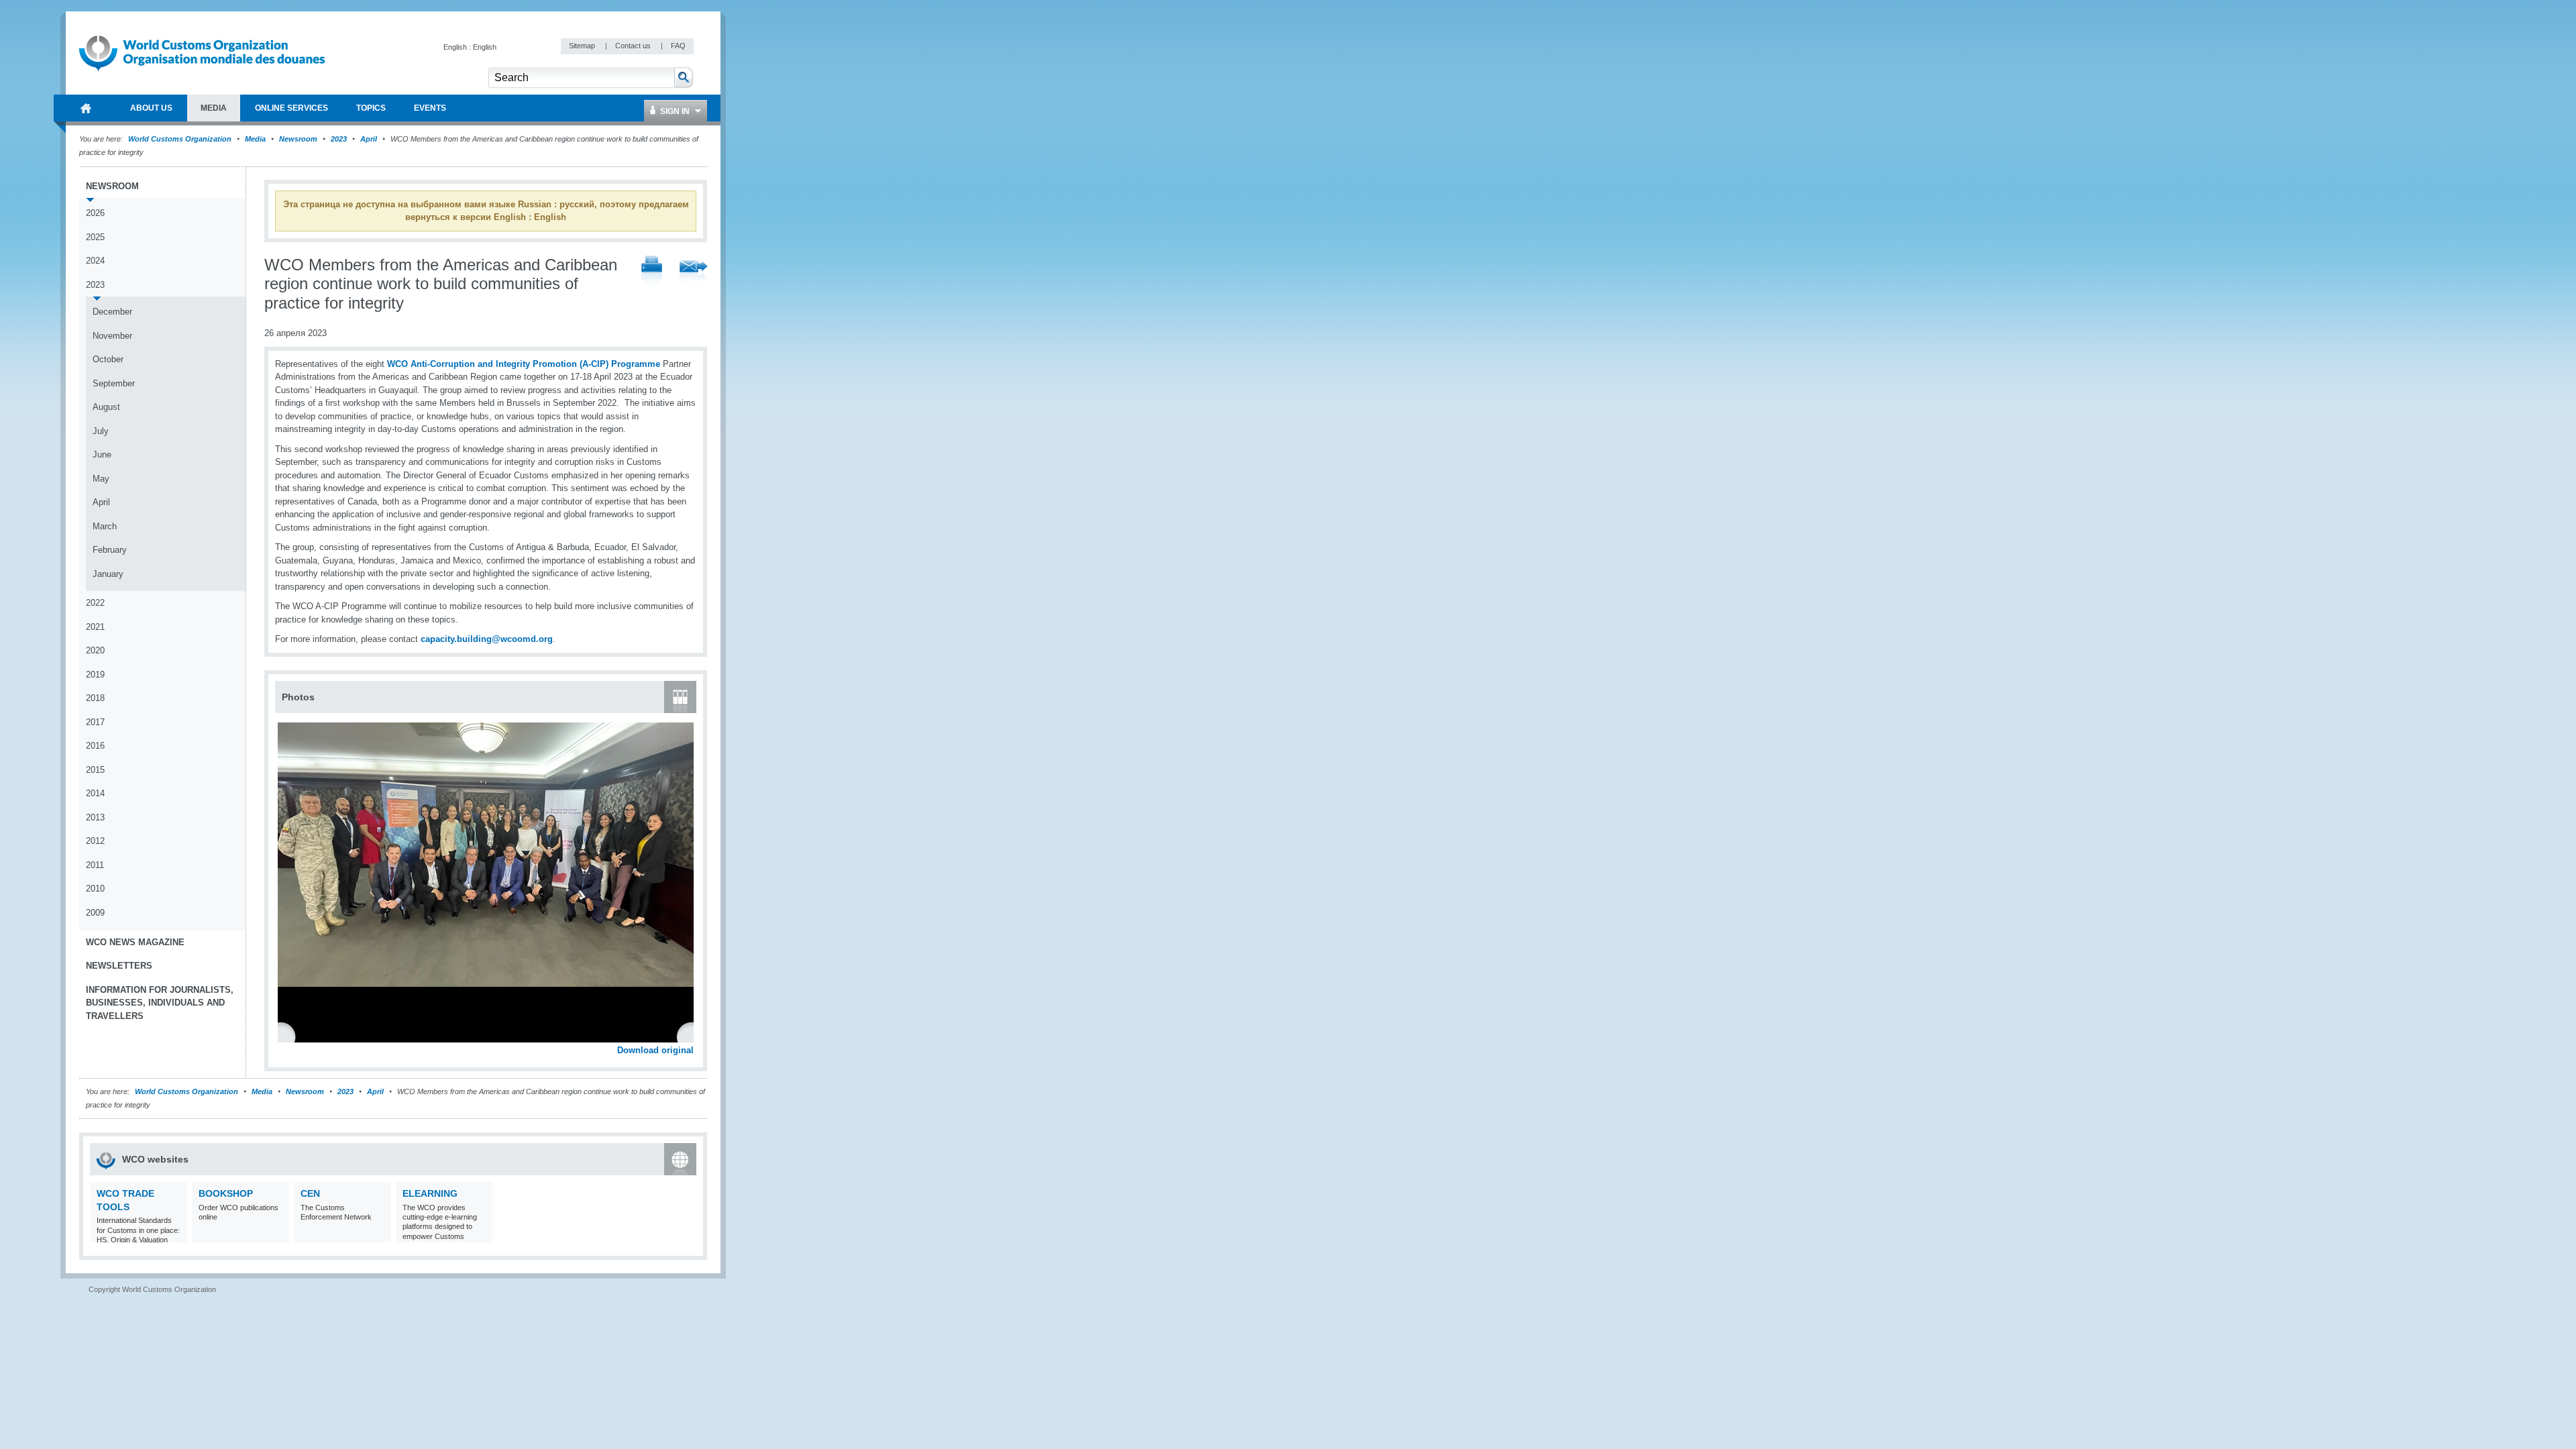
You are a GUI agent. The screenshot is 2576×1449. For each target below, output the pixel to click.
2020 (95, 650)
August (106, 407)
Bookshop (226, 1193)
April (369, 139)
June (102, 454)
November (112, 336)
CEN (310, 1193)
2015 (95, 770)
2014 (95, 793)
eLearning (430, 1193)
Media (255, 139)
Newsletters (119, 966)
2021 (95, 627)
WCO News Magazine (135, 942)
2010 (95, 889)
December (112, 312)
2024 (95, 261)
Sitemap (583, 46)
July (101, 431)
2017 (95, 722)
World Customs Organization (181, 139)
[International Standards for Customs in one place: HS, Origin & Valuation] (175, 1234)
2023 (339, 139)
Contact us (634, 46)
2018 (95, 698)
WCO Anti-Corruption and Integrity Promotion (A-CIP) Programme (524, 364)
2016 (95, 746)
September (114, 383)
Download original (655, 1050)
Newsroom (298, 139)
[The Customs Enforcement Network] (379, 1234)
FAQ (678, 46)
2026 (95, 213)
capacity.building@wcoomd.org (487, 639)
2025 (95, 237)
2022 (95, 603)
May (101, 479)
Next (691, 1036)
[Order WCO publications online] (277, 1234)
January (108, 574)
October (108, 359)
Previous (289, 1036)
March (105, 526)
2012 (95, 841)
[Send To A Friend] (694, 272)
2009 (95, 913)
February (110, 550)
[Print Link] (652, 272)
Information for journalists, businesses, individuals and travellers (160, 1003)
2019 (95, 675)
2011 (95, 865)
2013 (95, 817)
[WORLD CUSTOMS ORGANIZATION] (86, 108)
